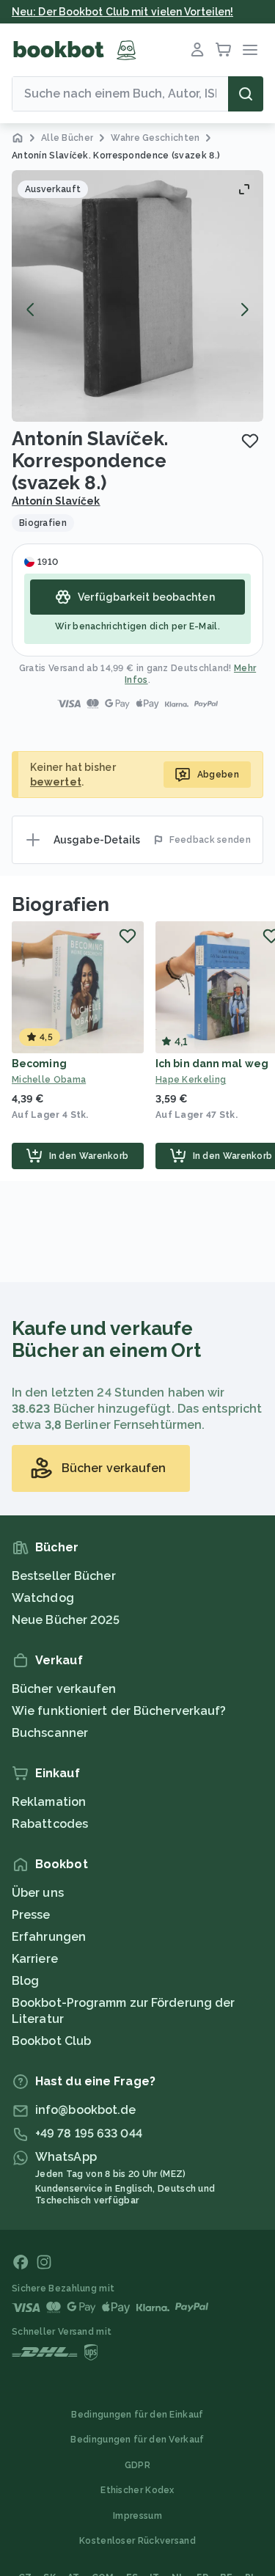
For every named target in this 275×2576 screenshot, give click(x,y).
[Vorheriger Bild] (31, 310)
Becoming (39, 1064)
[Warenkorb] (224, 50)
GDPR (137, 2465)
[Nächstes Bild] (244, 310)
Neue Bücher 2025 (66, 1620)
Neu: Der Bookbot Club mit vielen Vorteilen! (122, 12)
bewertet (56, 782)
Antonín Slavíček (56, 501)
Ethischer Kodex (137, 2490)
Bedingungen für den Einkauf (137, 2415)
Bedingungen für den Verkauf (137, 2440)
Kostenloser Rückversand (137, 2541)
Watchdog (43, 1598)
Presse (31, 1915)
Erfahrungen (49, 1937)
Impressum (137, 2516)
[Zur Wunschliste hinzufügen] (250, 441)
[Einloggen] (197, 50)
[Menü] (250, 50)
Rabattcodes (50, 1824)
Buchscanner (50, 1733)
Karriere (35, 1959)
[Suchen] (246, 94)
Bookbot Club (51, 2041)
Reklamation (49, 1802)
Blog (25, 1981)
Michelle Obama (49, 1080)
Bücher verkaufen (64, 1689)
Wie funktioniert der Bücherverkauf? (119, 1711)
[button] (137, 296)
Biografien (60, 904)
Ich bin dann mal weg (212, 1064)
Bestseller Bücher (64, 1576)
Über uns (38, 1893)
